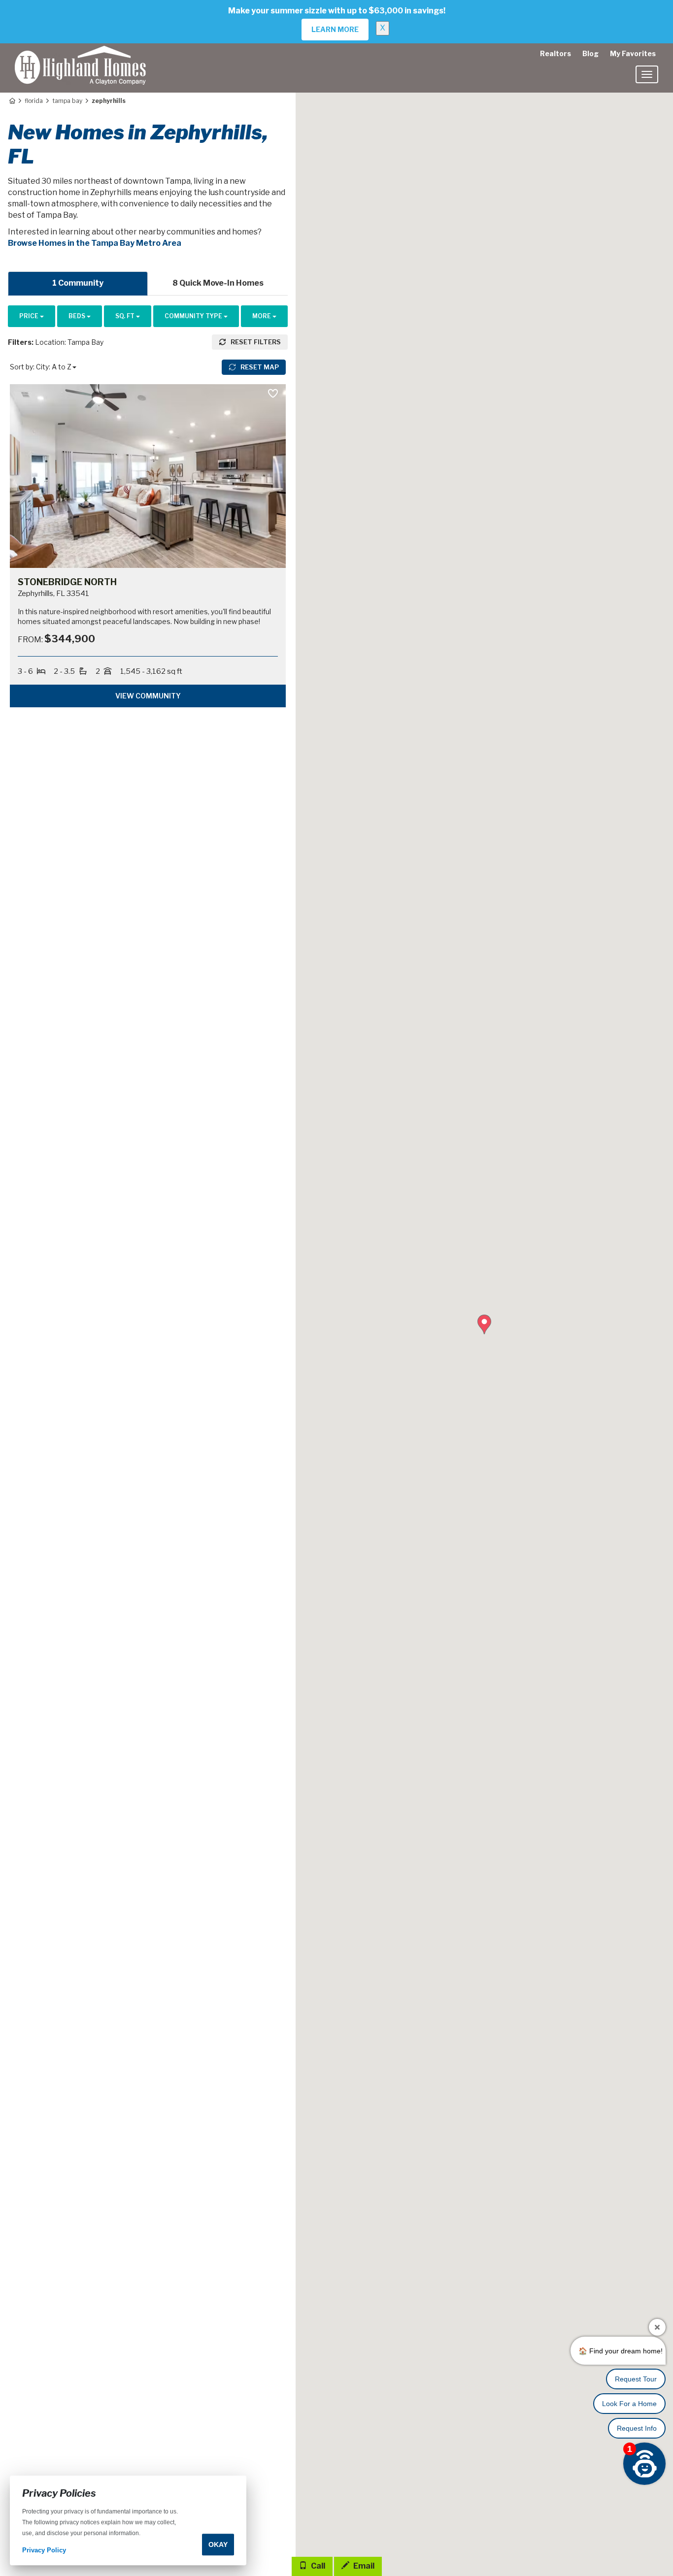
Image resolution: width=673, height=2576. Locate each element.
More (262, 316)
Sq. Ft (126, 316)
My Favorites (633, 53)
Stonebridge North (67, 582)
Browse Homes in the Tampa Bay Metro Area (95, 243)
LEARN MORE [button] (335, 29)
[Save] (273, 394)
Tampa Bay (67, 101)
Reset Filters (255, 342)
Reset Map (259, 367)
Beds (78, 316)
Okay (218, 2544)
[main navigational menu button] (647, 74)
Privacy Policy (44, 2551)
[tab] (78, 283)
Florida (34, 101)
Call (317, 2566)
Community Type (194, 316)
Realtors (555, 53)
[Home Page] (12, 101)
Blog (590, 53)
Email (363, 2566)
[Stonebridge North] (148, 476)
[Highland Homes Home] (80, 56)
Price (30, 316)
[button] (484, 1324)
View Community (148, 696)
